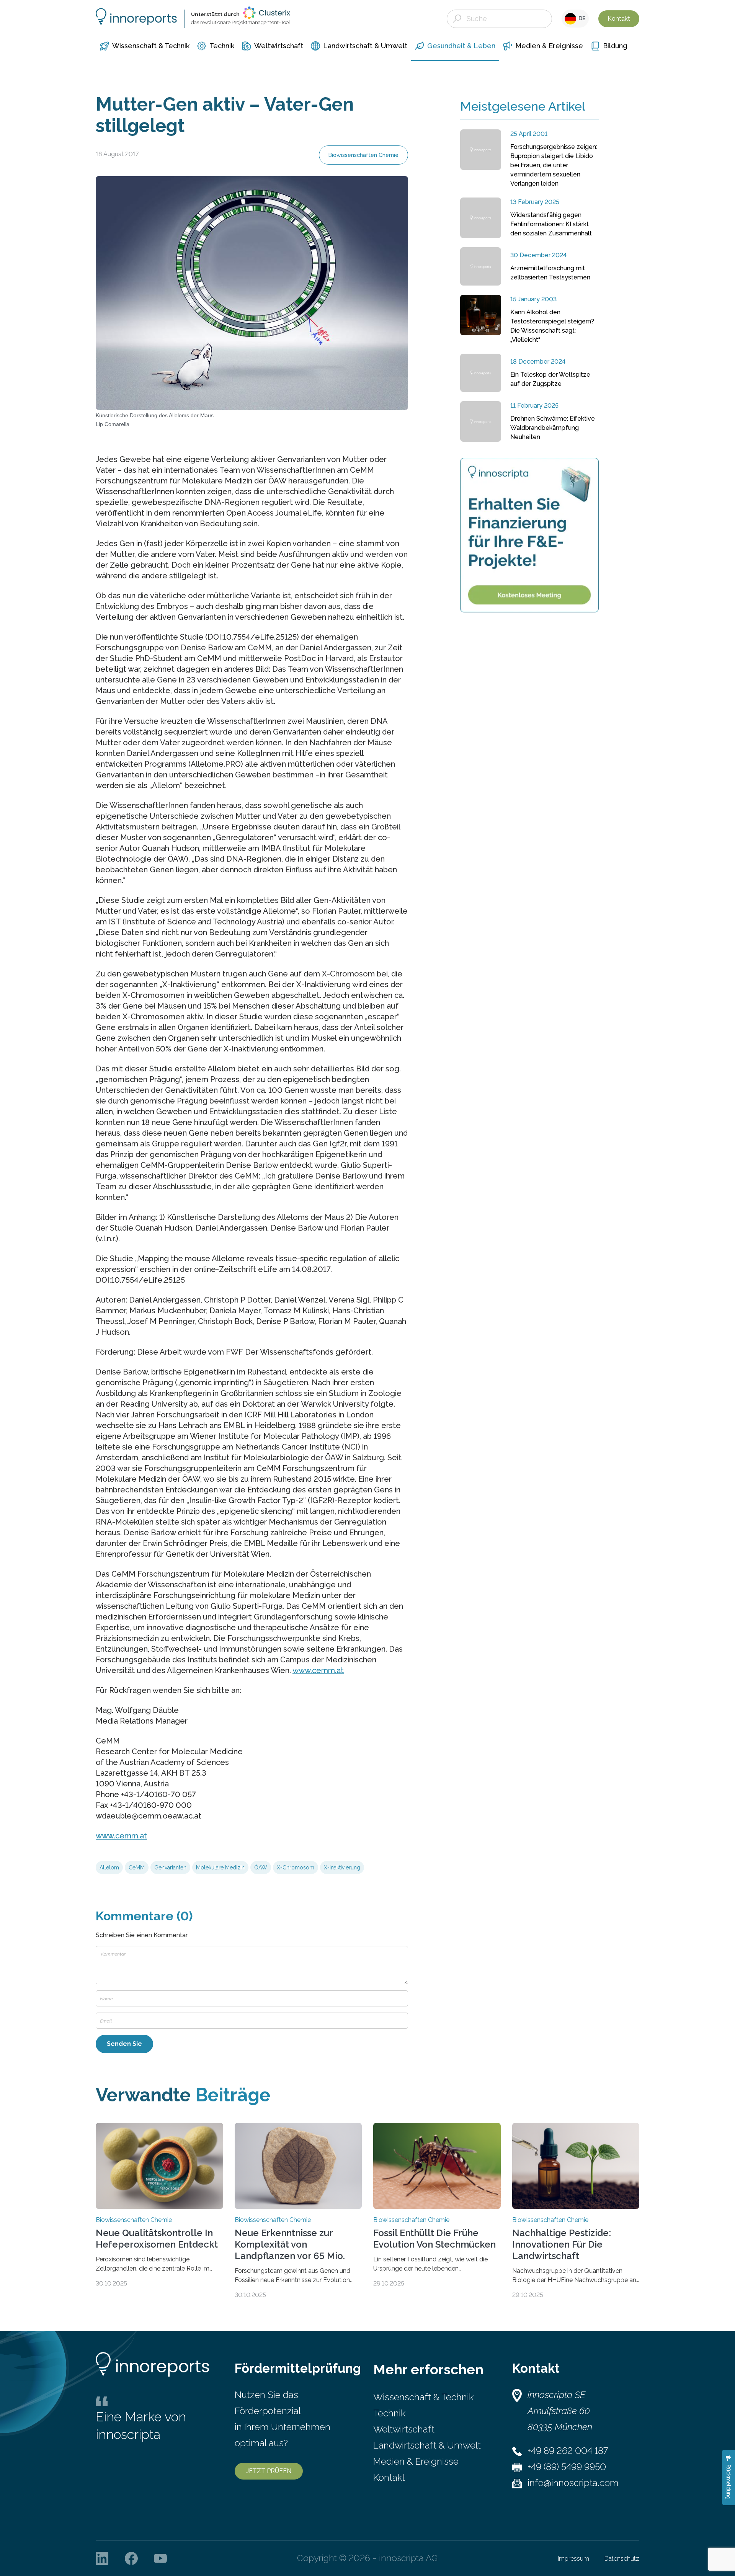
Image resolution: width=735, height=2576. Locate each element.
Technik (389, 2413)
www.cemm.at (318, 1670)
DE (581, 18)
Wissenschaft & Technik (423, 2397)
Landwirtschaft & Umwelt (427, 2445)
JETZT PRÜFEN (269, 2471)
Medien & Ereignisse (416, 2461)
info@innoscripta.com (573, 2483)
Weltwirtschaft (404, 2429)
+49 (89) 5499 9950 (567, 2467)
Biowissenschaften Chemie (363, 155)
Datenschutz (622, 2559)
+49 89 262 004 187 (568, 2451)
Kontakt (619, 19)
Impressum (573, 2559)
